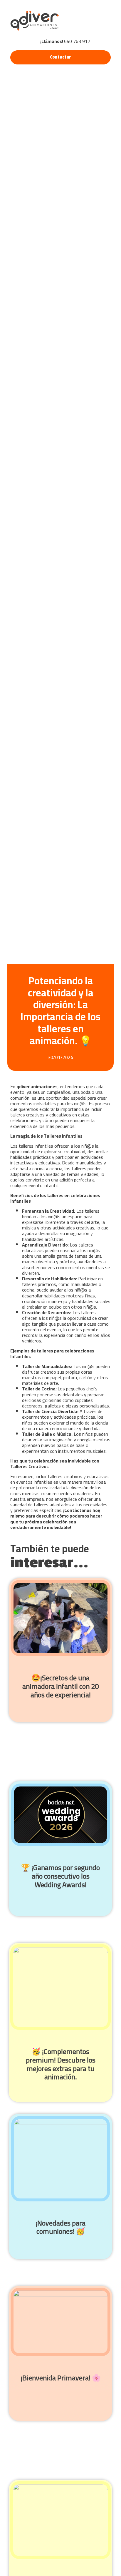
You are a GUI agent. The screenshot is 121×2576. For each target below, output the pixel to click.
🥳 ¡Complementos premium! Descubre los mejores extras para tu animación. (61, 2064)
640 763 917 (65, 41)
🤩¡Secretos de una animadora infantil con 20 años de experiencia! (60, 1686)
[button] (102, 21)
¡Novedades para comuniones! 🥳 (60, 2227)
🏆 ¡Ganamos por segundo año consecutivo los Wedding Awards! (60, 1876)
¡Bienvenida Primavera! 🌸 (61, 2378)
